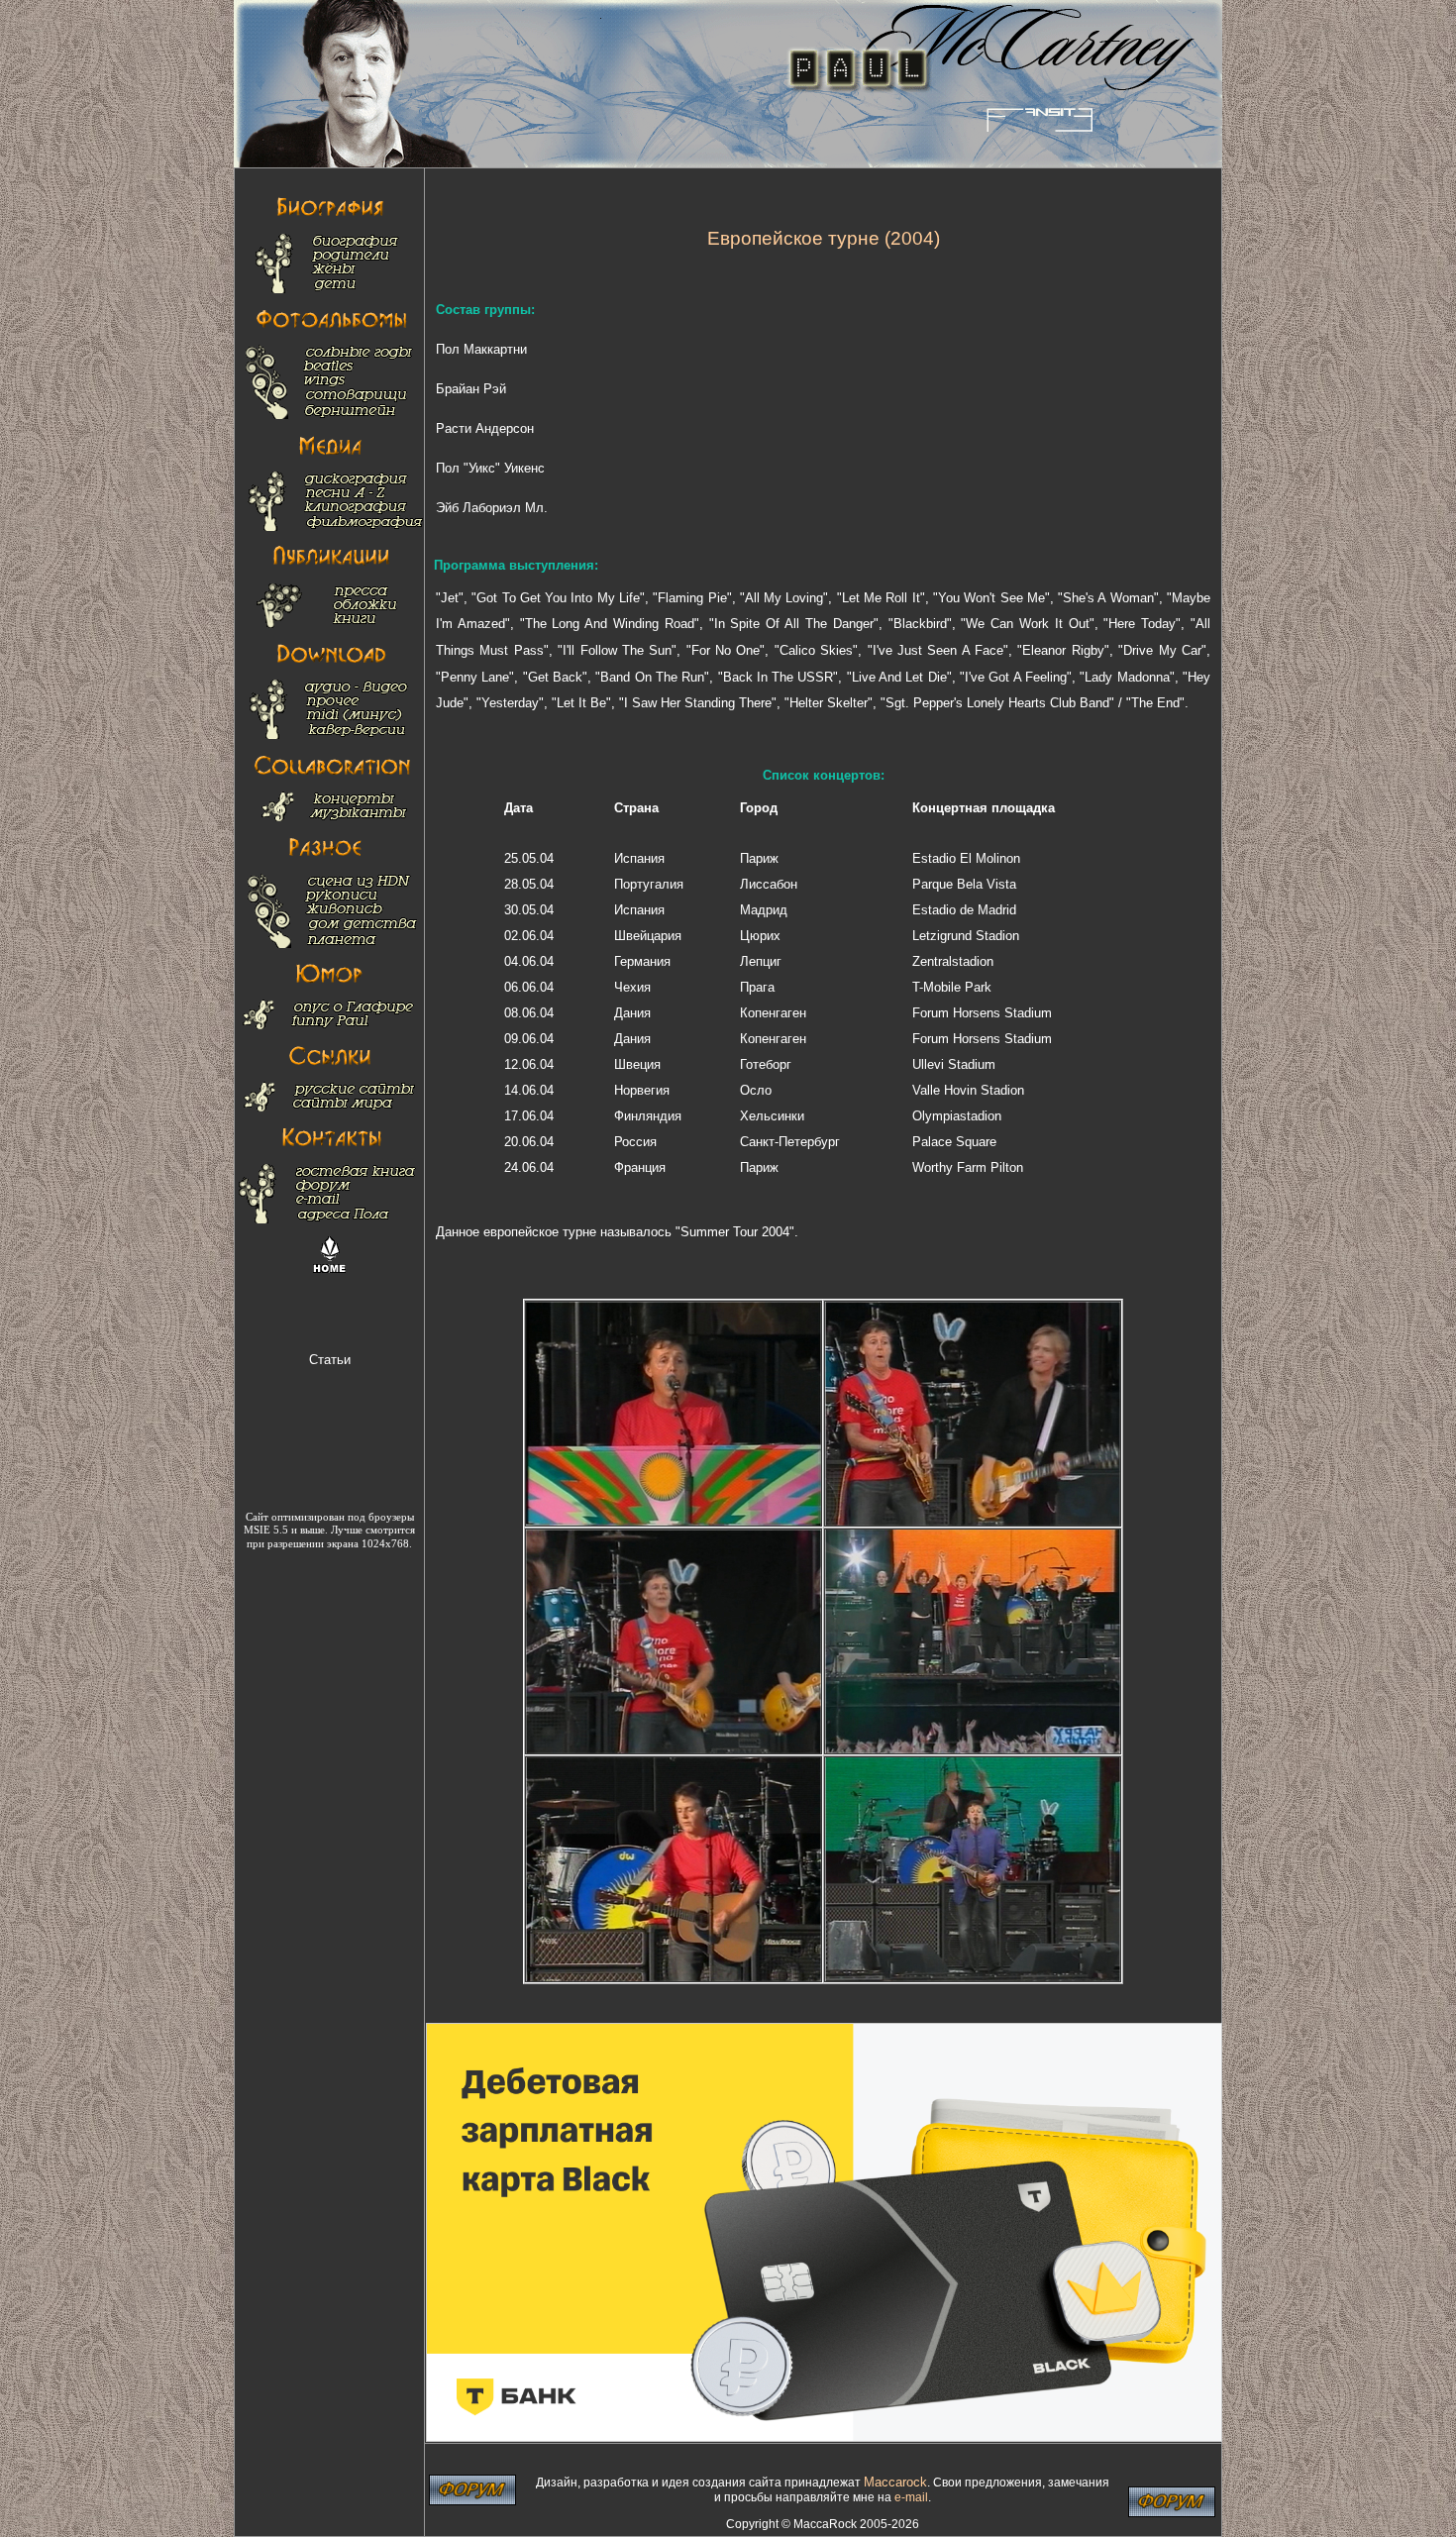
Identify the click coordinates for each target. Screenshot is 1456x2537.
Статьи (330, 1360)
